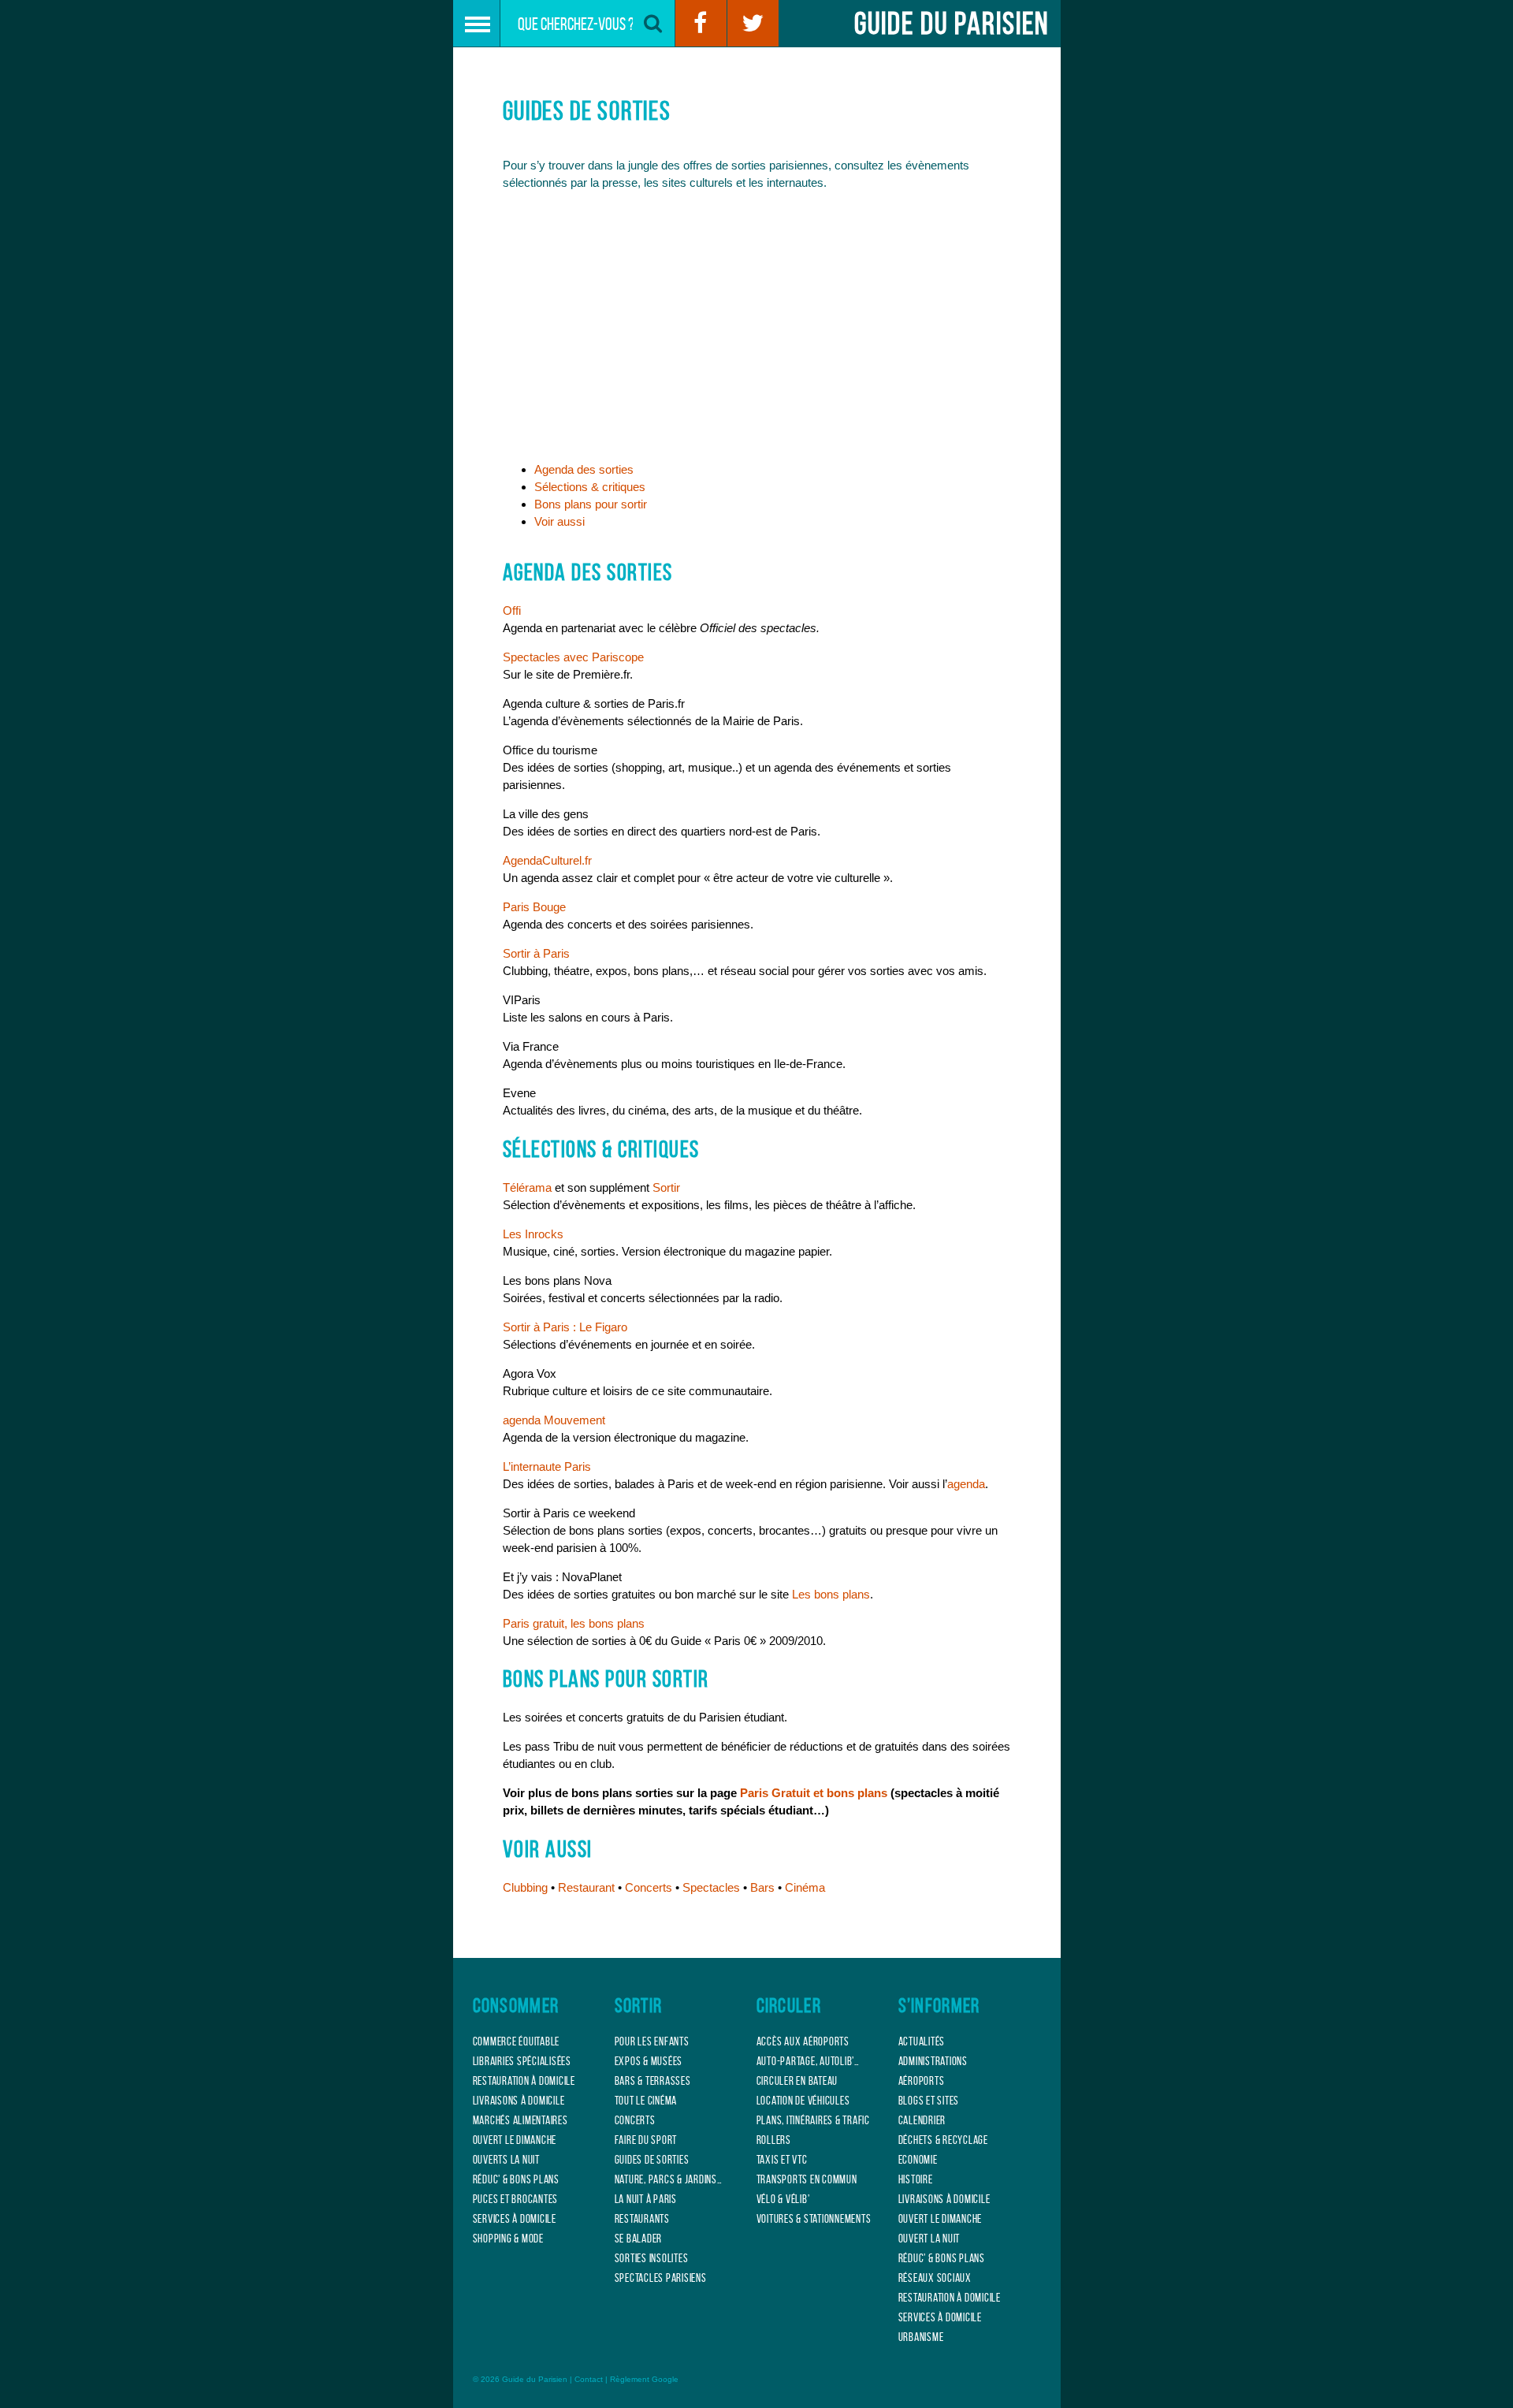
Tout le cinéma (646, 2101)
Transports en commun (807, 2179)
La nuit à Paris (646, 2199)
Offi (512, 610)
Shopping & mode (508, 2239)
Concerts (649, 1887)
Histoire (916, 2179)
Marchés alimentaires (520, 2120)
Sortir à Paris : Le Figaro (565, 1327)
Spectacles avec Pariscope (573, 657)
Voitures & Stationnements (814, 2219)
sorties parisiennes (780, 165)
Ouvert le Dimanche (515, 2140)
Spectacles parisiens (661, 2278)
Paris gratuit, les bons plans (574, 1623)
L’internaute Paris (547, 1466)
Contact (589, 2379)
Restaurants (642, 2219)
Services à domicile (515, 2219)
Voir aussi (559, 521)
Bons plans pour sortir (591, 504)
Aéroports (922, 2081)
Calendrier (922, 2120)
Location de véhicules (803, 2101)
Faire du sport (646, 2140)
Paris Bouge (534, 907)
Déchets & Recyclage (943, 2140)
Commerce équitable (517, 2041)
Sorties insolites (652, 2258)
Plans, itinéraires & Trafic (813, 2120)
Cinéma (805, 1887)
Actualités (922, 2041)
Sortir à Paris (536, 953)
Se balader (639, 2239)
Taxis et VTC (782, 2160)
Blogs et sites (929, 2101)
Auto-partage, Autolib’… (808, 2061)
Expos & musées (649, 2061)
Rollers (774, 2140)
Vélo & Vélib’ (783, 2199)
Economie (918, 2160)
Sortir (666, 1187)
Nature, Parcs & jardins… (669, 2179)
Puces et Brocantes (516, 2199)
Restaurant (586, 1887)
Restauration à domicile (524, 2081)
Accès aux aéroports (803, 2041)
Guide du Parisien (952, 23)
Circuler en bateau (797, 2081)
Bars (762, 1887)
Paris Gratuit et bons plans (814, 1793)
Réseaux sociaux (935, 2278)
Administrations (933, 2061)
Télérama (527, 1187)
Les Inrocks (533, 1234)
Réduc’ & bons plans (516, 2179)
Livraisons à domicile (519, 2101)
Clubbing (525, 1887)
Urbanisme (921, 2337)
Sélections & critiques (590, 487)
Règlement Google (644, 2379)
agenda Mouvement (554, 1420)
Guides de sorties (652, 2160)
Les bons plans (831, 1594)
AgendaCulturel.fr (547, 860)
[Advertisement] (757, 331)
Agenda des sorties (584, 469)
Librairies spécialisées (522, 2061)
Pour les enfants (652, 2041)
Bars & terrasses (653, 2081)
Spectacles (711, 1887)
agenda (966, 1484)
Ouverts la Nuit (506, 2160)
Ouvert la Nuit (929, 2239)
